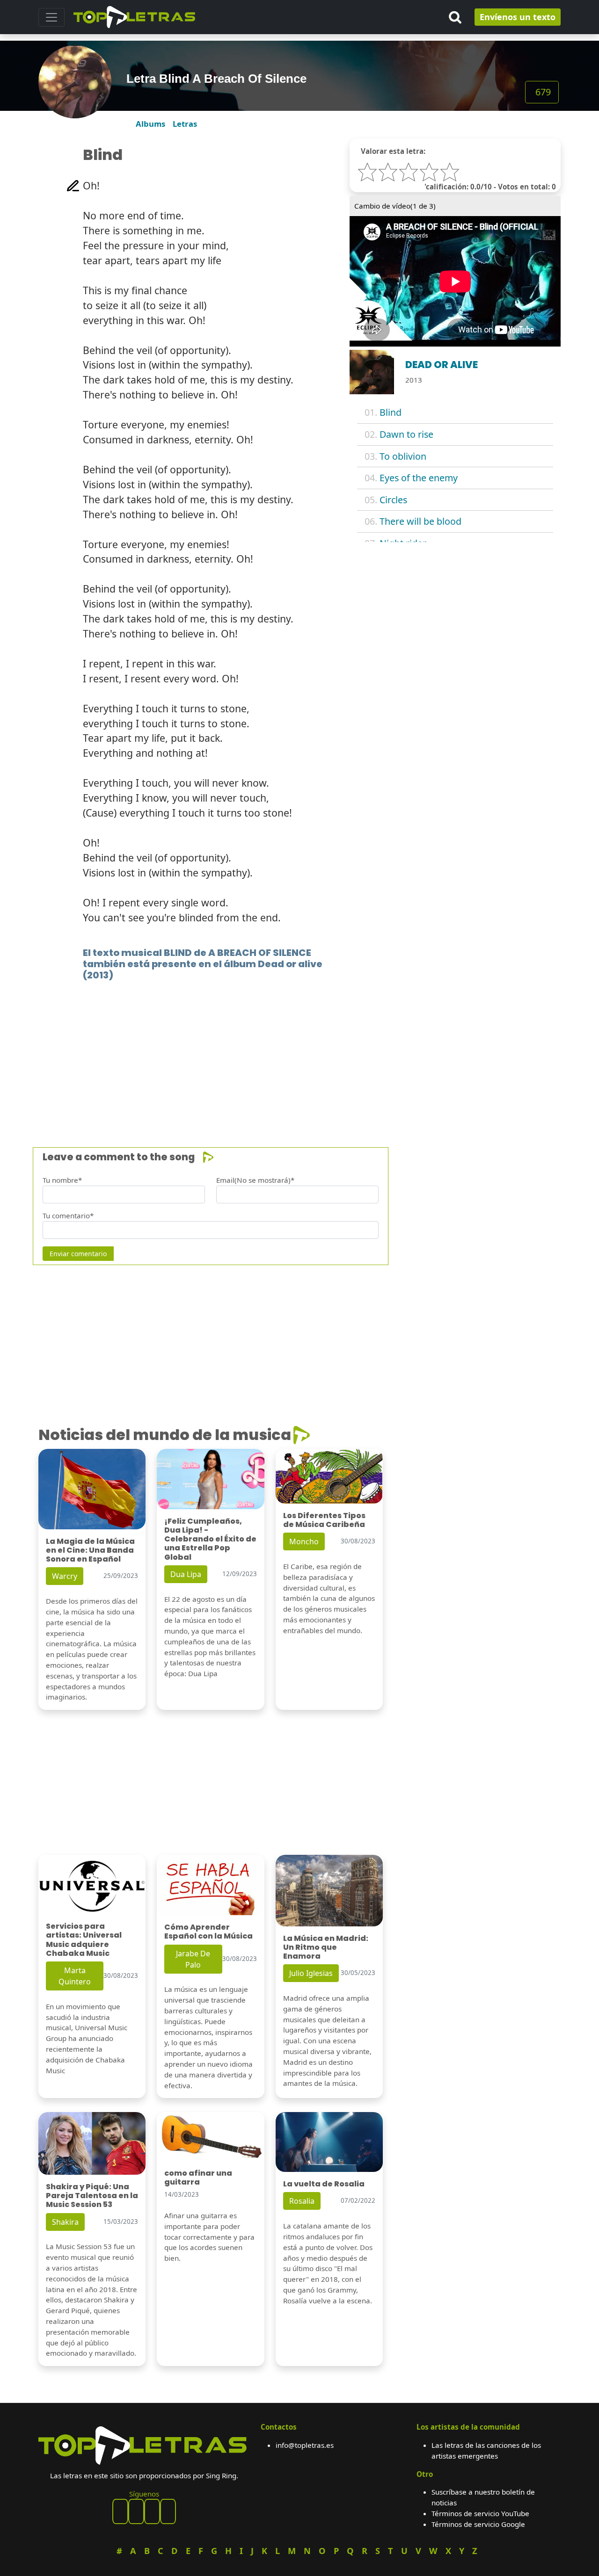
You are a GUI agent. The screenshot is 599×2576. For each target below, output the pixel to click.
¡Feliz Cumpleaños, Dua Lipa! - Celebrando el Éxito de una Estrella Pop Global (210, 1539)
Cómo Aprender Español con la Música (208, 1932)
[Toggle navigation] (51, 17)
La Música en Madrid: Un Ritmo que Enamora (326, 1947)
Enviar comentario (78, 1254)
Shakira (65, 2222)
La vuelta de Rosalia (324, 2184)
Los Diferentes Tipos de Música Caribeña (324, 1520)
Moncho (304, 1541)
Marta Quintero (75, 1976)
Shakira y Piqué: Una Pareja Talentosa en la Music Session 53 (92, 2196)
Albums (150, 124)
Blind (391, 412)
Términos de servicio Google (478, 2524)
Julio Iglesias (311, 1973)
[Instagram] (152, 2511)
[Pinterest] (136, 2511)
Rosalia (302, 2201)
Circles (393, 500)
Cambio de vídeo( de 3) (395, 206)
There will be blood (420, 521)
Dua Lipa (186, 1574)
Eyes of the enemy (419, 478)
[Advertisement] (299, 1050)
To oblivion (403, 456)
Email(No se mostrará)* (255, 1180)
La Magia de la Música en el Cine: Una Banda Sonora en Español (90, 1550)
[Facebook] (120, 2511)
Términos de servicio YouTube (480, 2513)
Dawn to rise (406, 434)
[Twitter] (168, 2511)
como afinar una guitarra (198, 2178)
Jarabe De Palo (193, 1959)
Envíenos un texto (518, 17)
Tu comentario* (68, 1216)
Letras (185, 124)
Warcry (65, 1576)
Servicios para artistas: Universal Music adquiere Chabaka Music (84, 1940)
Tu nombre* (62, 1180)
